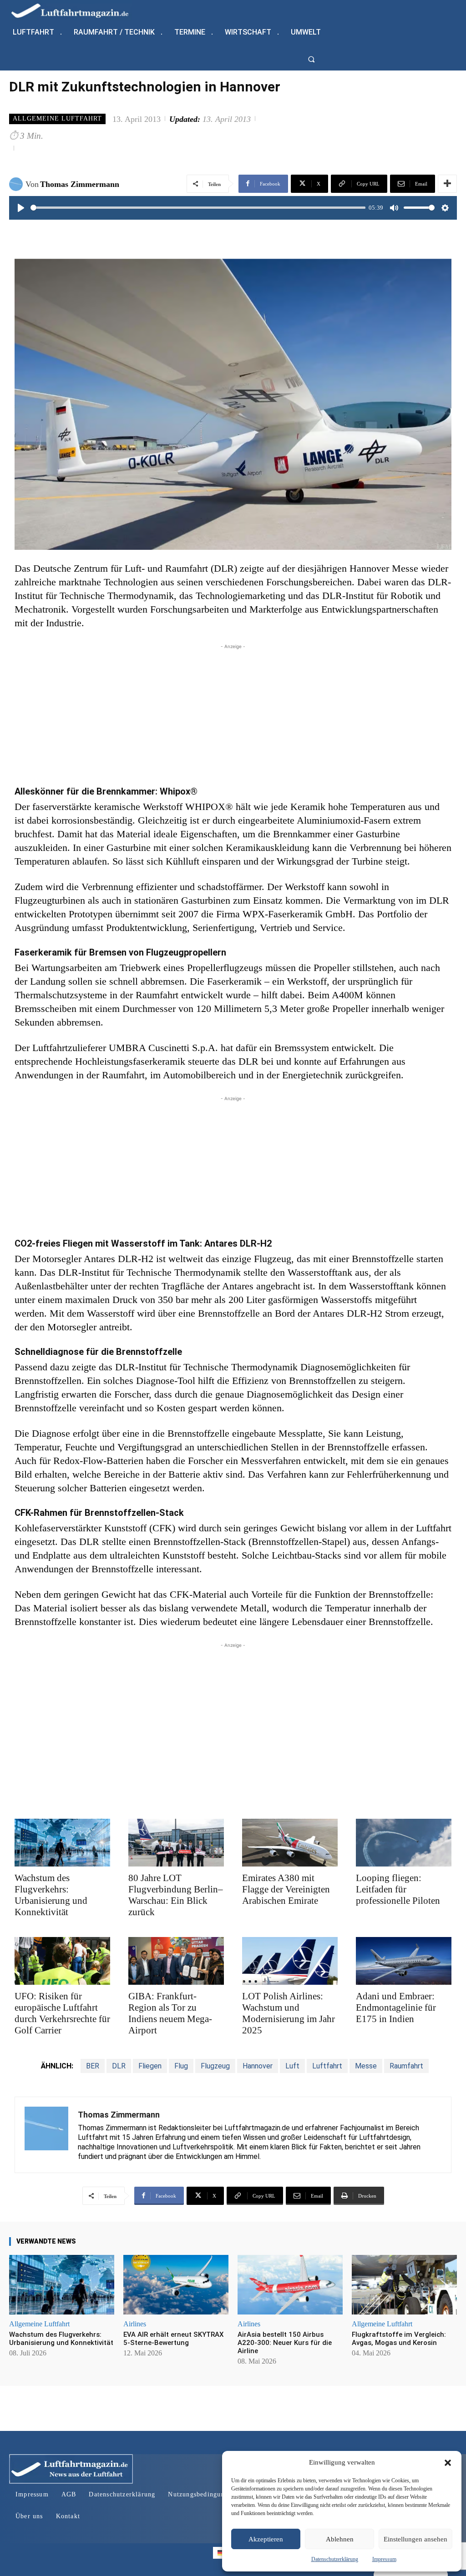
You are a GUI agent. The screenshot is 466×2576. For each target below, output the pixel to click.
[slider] (198, 208)
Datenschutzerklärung (335, 2559)
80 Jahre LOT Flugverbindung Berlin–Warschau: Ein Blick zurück (176, 1895)
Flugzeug (215, 2066)
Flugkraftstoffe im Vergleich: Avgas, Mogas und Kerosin (399, 2339)
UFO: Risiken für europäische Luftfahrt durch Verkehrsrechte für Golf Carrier (62, 2013)
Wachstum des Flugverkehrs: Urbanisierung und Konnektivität (51, 1895)
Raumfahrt (406, 2066)
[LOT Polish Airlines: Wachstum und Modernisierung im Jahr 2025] (290, 1961)
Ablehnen (340, 2539)
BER (93, 2066)
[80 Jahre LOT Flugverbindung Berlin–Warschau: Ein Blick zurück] (176, 1843)
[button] (448, 2463)
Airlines (135, 2324)
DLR (119, 2066)
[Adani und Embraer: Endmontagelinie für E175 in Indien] (404, 1961)
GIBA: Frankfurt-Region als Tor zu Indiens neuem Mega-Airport (170, 2013)
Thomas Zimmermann (80, 184)
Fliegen (150, 2066)
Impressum (384, 2559)
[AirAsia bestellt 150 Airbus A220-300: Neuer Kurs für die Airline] (290, 2285)
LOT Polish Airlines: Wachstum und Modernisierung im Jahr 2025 (289, 2013)
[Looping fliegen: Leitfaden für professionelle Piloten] (404, 1843)
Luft (292, 2066)
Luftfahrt (327, 2066)
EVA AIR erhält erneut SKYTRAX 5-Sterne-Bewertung (174, 2339)
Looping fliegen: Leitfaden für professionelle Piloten (398, 1889)
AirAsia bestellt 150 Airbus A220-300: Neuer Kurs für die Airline (285, 2343)
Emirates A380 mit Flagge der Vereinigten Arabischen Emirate (286, 1889)
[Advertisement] (233, 715)
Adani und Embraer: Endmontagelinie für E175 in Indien (396, 2007)
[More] (447, 184)
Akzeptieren (266, 2539)
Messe (366, 2066)
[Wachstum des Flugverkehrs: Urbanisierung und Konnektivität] (62, 1843)
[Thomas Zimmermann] (17, 184)
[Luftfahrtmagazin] (77, 10)
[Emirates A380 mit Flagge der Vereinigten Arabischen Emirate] (290, 1843)
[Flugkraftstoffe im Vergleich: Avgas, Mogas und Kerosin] (404, 2285)
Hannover (258, 2066)
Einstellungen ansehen (415, 2539)
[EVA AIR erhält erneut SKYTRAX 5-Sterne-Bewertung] (176, 2285)
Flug (181, 2066)
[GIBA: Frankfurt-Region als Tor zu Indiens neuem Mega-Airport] (176, 1961)
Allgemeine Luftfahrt (57, 118)
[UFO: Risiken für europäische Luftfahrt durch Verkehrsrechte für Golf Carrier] (62, 1961)
